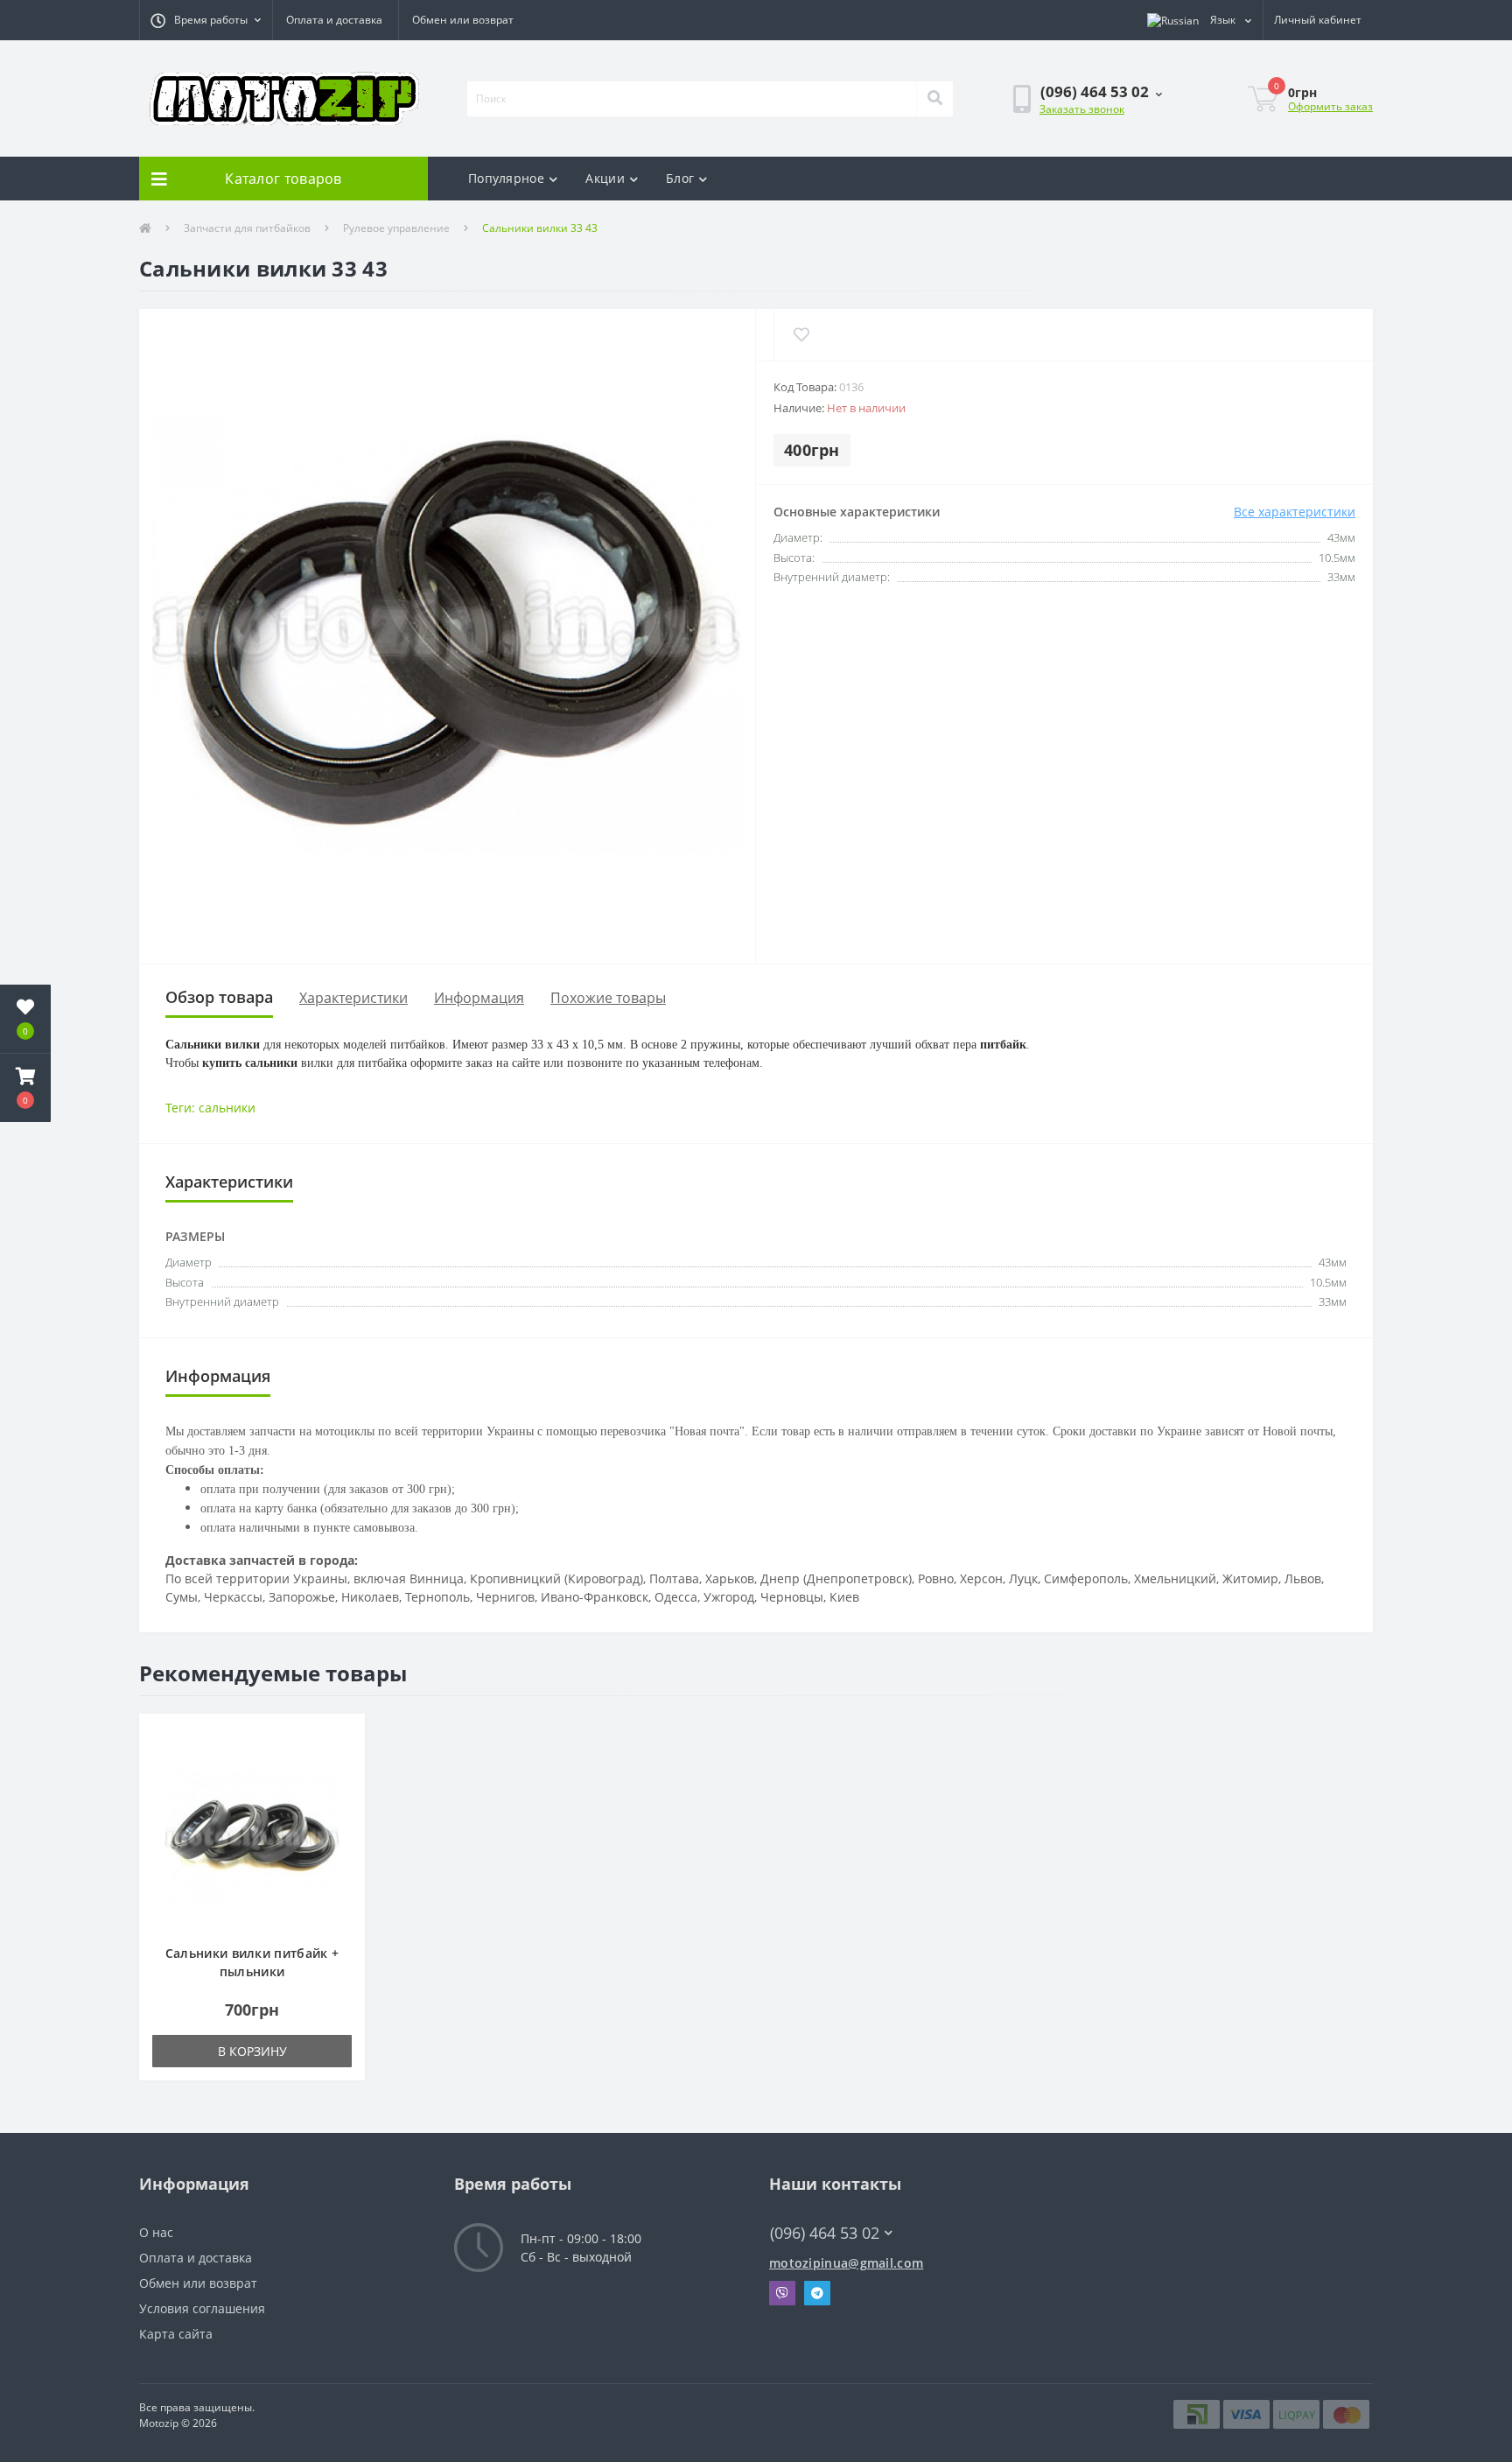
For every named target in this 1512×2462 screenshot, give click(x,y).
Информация (479, 998)
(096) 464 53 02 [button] (825, 2233)
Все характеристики (1295, 512)
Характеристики (353, 998)
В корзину (252, 2051)
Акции (605, 178)
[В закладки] (343, 1737)
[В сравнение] (343, 1763)
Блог (680, 178)
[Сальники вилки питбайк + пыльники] (252, 1837)
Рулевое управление (396, 228)
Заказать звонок (1082, 109)
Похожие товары (608, 998)
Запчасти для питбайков (247, 228)
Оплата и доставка (334, 20)
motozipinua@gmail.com (846, 2263)
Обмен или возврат (463, 20)
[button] (206, 20)
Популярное (506, 178)
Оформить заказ (1330, 106)
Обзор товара (219, 997)
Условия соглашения (202, 2308)
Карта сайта (176, 2334)
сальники (227, 1108)
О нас (156, 2232)
